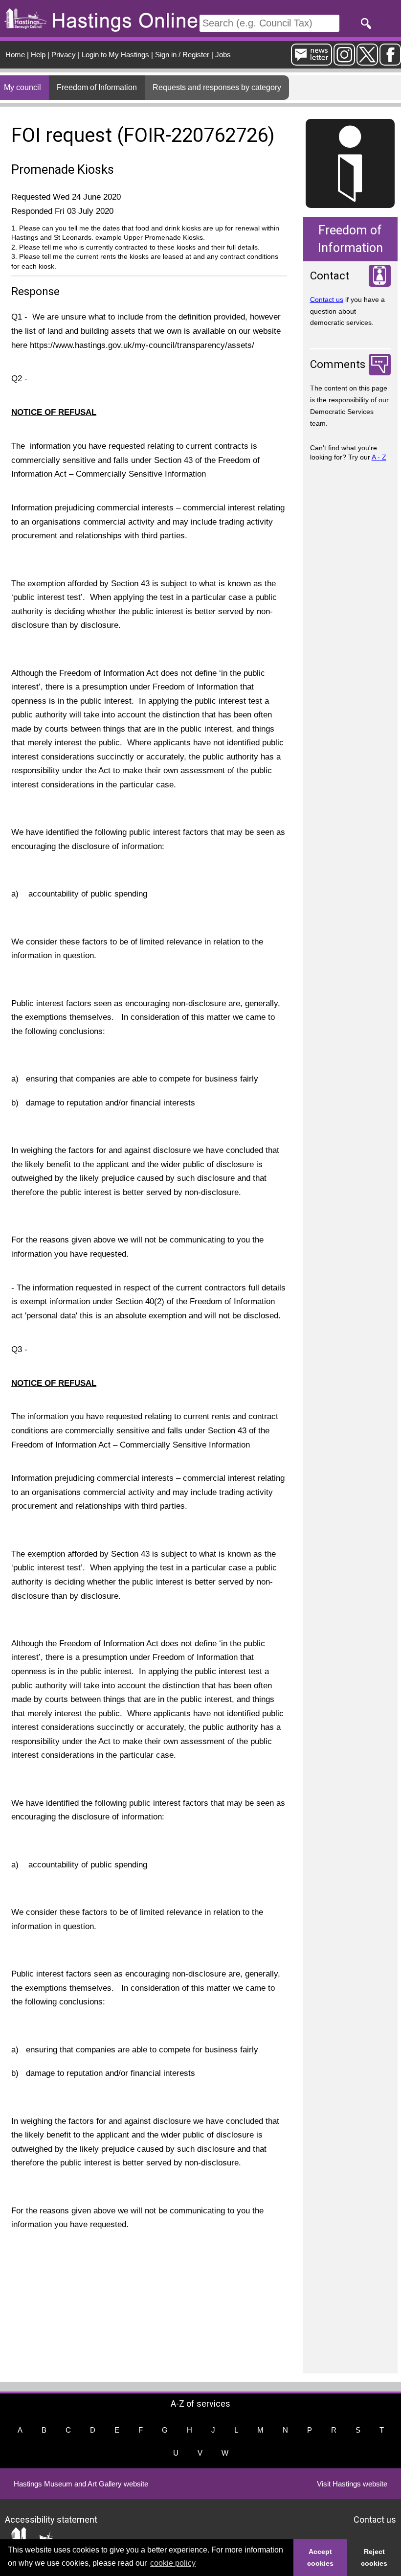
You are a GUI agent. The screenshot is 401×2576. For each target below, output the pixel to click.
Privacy (64, 55)
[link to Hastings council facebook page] (390, 61)
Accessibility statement (51, 2519)
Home (15, 55)
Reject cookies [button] (374, 2557)
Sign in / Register (182, 55)
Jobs (223, 55)
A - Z (379, 457)
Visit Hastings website (352, 2484)
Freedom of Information (97, 87)
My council (22, 87)
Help (38, 55)
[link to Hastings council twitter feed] (367, 61)
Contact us (327, 299)
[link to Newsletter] (312, 61)
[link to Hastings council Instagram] (344, 61)
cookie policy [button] (173, 2563)
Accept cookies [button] (320, 2557)
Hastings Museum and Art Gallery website (81, 2484)
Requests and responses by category (217, 87)
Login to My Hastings (115, 55)
